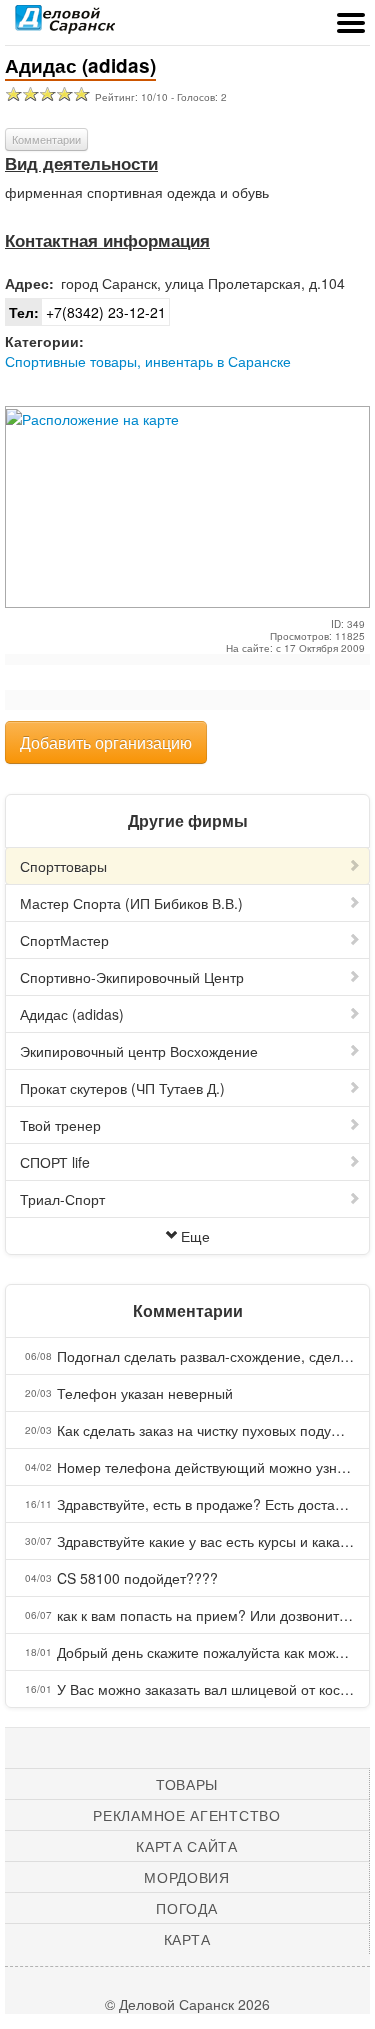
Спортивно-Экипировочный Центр (132, 977)
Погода (186, 1908)
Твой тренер (60, 1125)
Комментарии (46, 139)
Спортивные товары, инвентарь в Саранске (148, 361)
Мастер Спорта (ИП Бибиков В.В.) (131, 903)
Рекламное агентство (186, 1815)
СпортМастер (64, 940)
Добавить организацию (106, 742)
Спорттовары (63, 866)
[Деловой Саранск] (65, 25)
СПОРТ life (55, 1162)
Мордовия (187, 1877)
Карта (187, 1939)
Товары (187, 1784)
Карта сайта (187, 1846)
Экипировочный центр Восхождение (139, 1051)
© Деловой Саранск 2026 (187, 2004)
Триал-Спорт (62, 1199)
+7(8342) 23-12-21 (87, 312)
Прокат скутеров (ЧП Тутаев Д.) (122, 1088)
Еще (195, 1236)
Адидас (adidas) (72, 1014)
